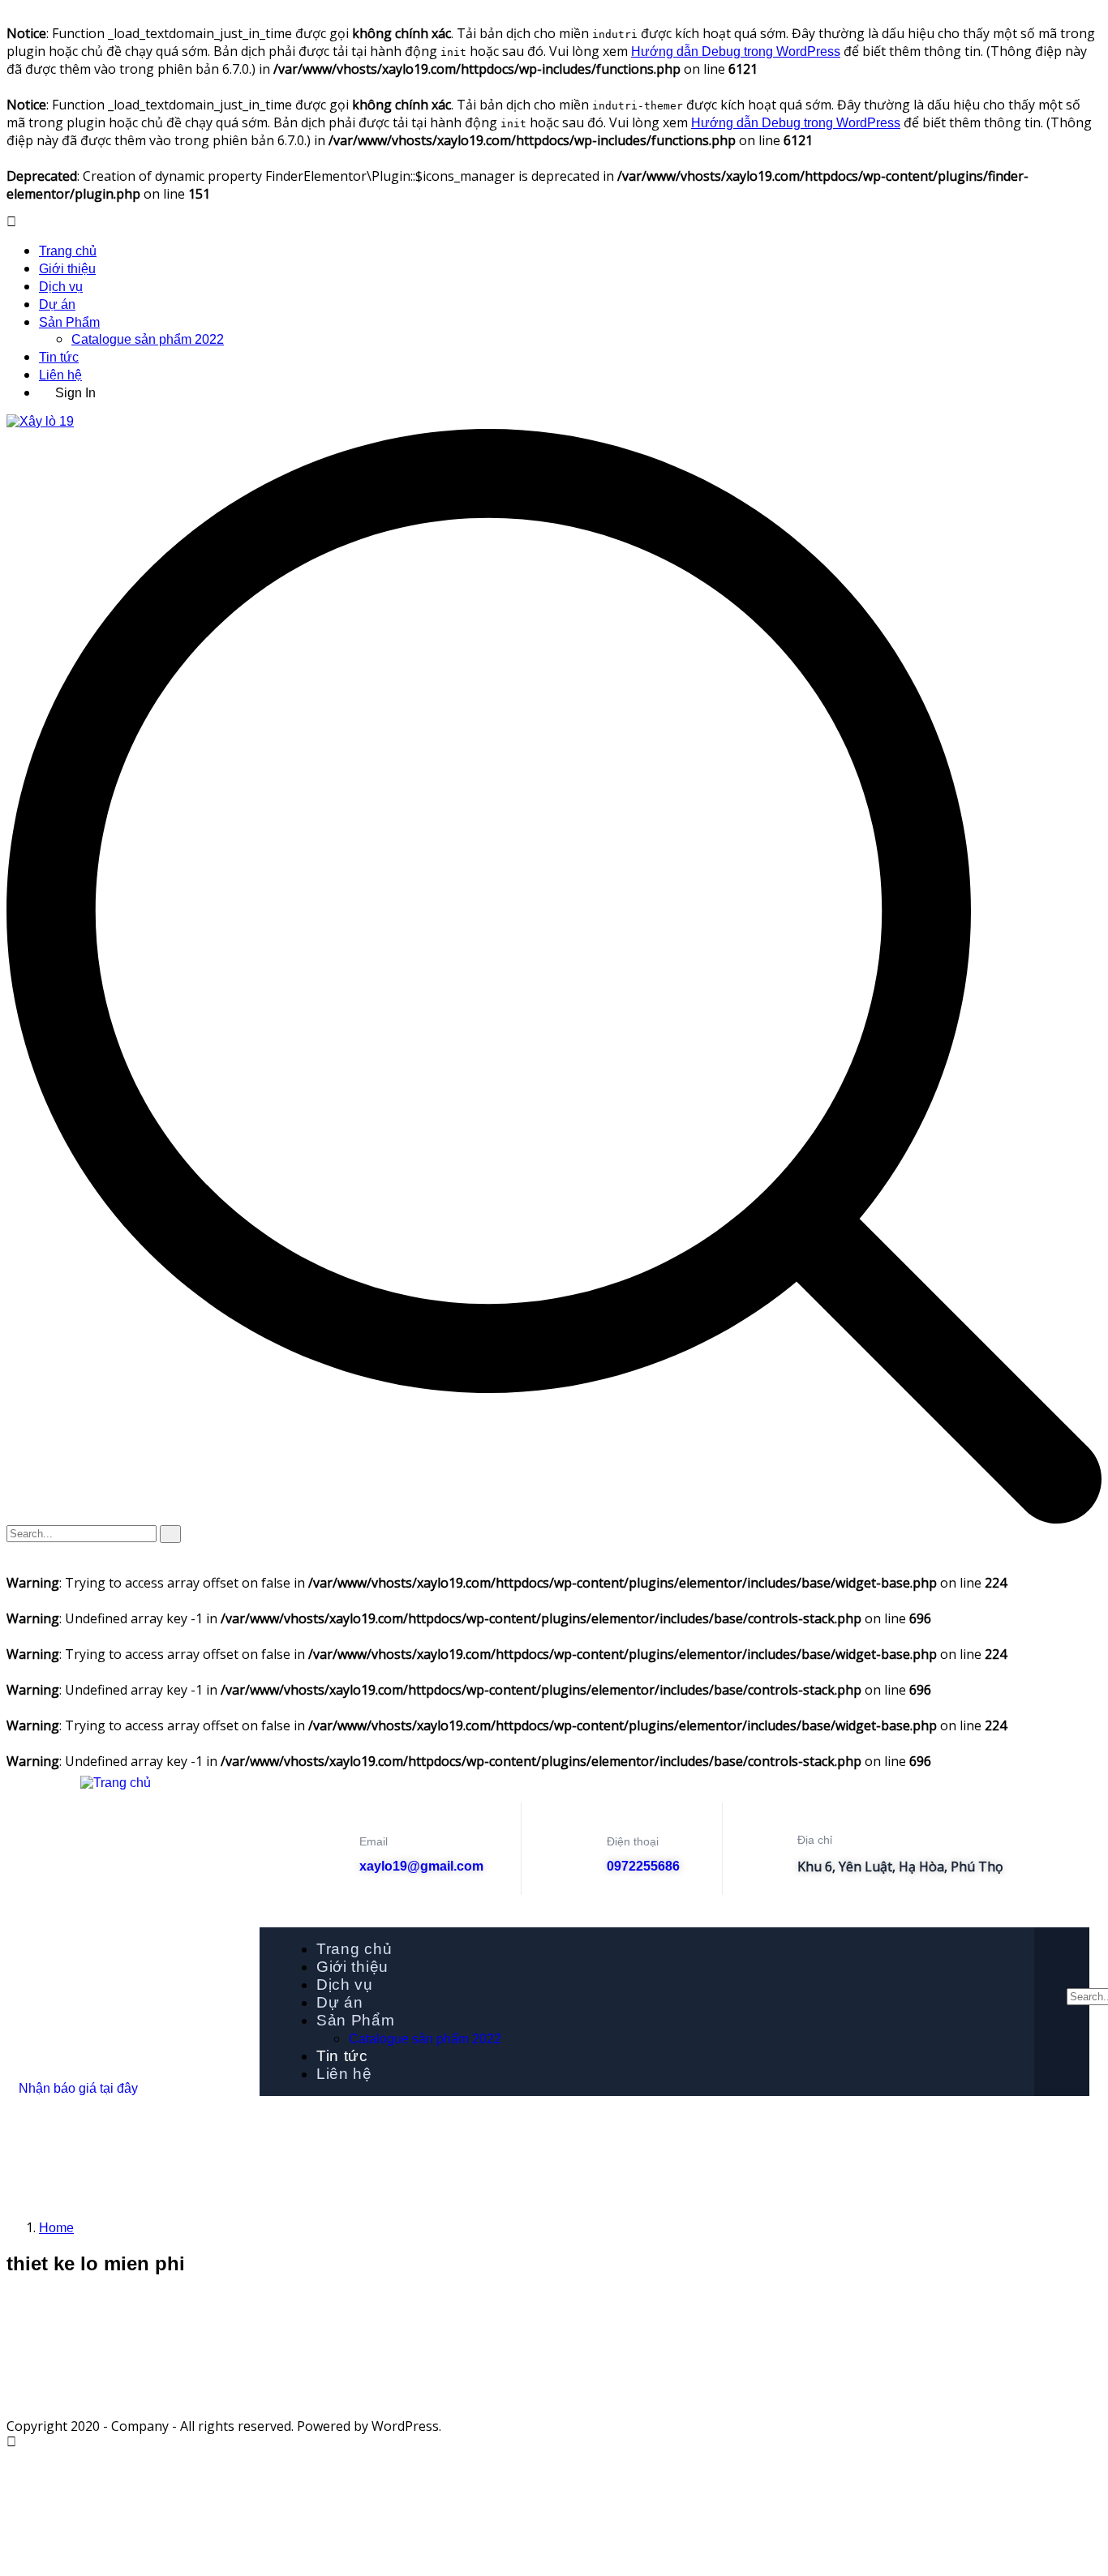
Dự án (57, 304)
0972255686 (643, 1866)
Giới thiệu (67, 269)
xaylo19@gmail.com (421, 1866)
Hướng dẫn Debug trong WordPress (736, 51)
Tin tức (59, 357)
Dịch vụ (61, 287)
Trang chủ (68, 251)
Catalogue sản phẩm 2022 (148, 339)
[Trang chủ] (116, 1783)
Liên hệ (60, 375)
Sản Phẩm (69, 322)
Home (56, 2228)
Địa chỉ (815, 1840)
